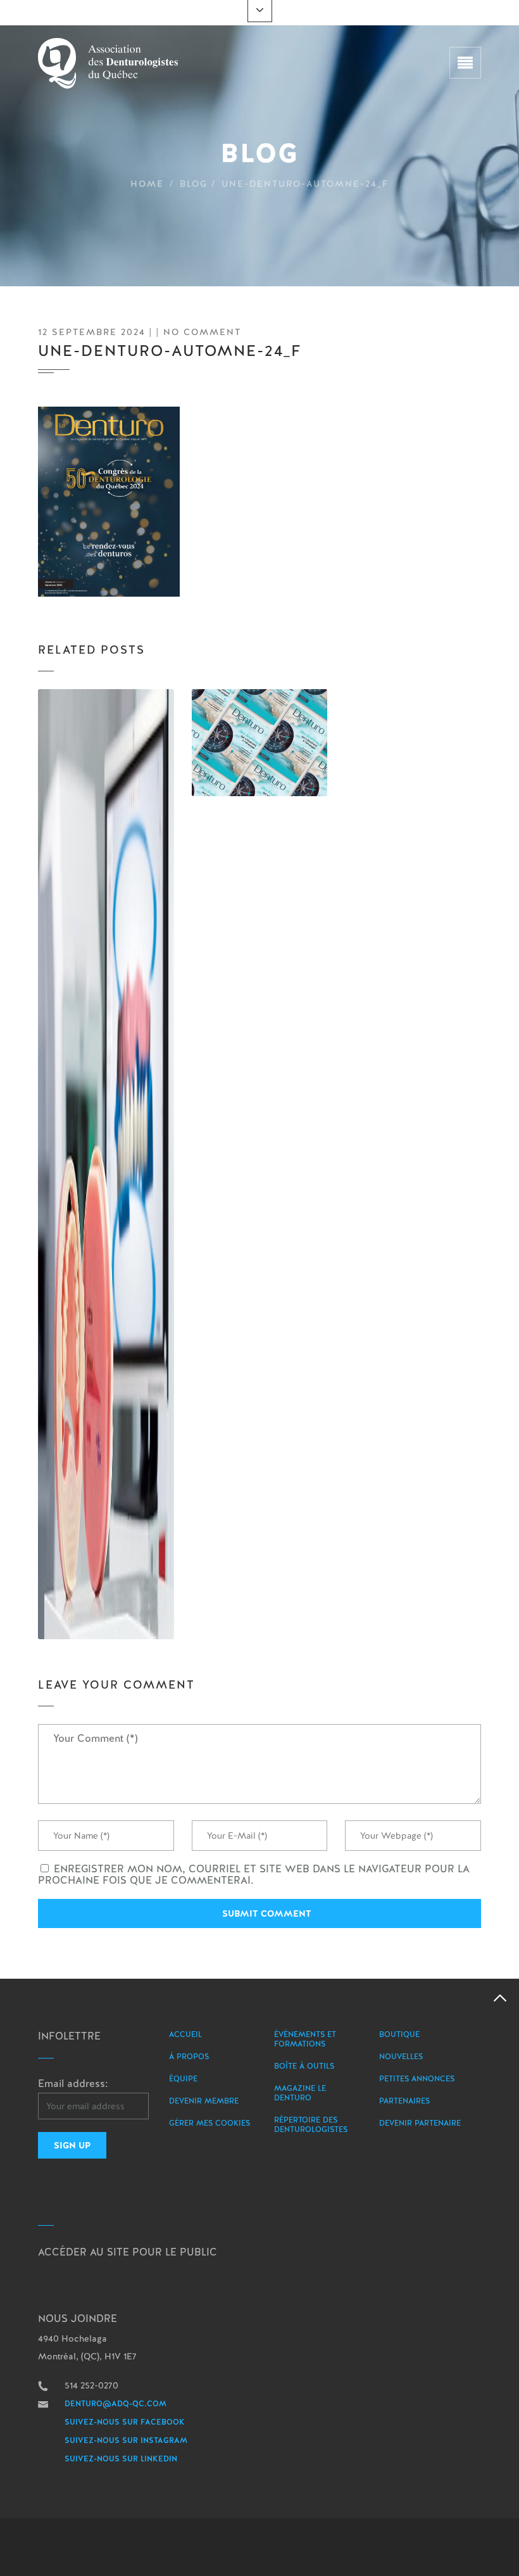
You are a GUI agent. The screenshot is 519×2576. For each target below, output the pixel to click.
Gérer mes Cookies (209, 2123)
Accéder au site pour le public (128, 2252)
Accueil (185, 2034)
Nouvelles (401, 2057)
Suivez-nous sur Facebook (125, 2422)
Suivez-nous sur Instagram (126, 2440)
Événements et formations (305, 2039)
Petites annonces (417, 2079)
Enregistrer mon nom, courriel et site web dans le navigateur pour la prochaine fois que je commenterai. (254, 1875)
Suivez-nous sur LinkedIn (121, 2459)
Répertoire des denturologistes (311, 2125)
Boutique (399, 2034)
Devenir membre (204, 2101)
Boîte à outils (304, 2066)
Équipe (183, 2079)
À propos (189, 2057)
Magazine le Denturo (300, 2093)
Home (147, 184)
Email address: (73, 2084)
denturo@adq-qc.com (116, 2404)
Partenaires (404, 2101)
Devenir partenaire (420, 2123)
